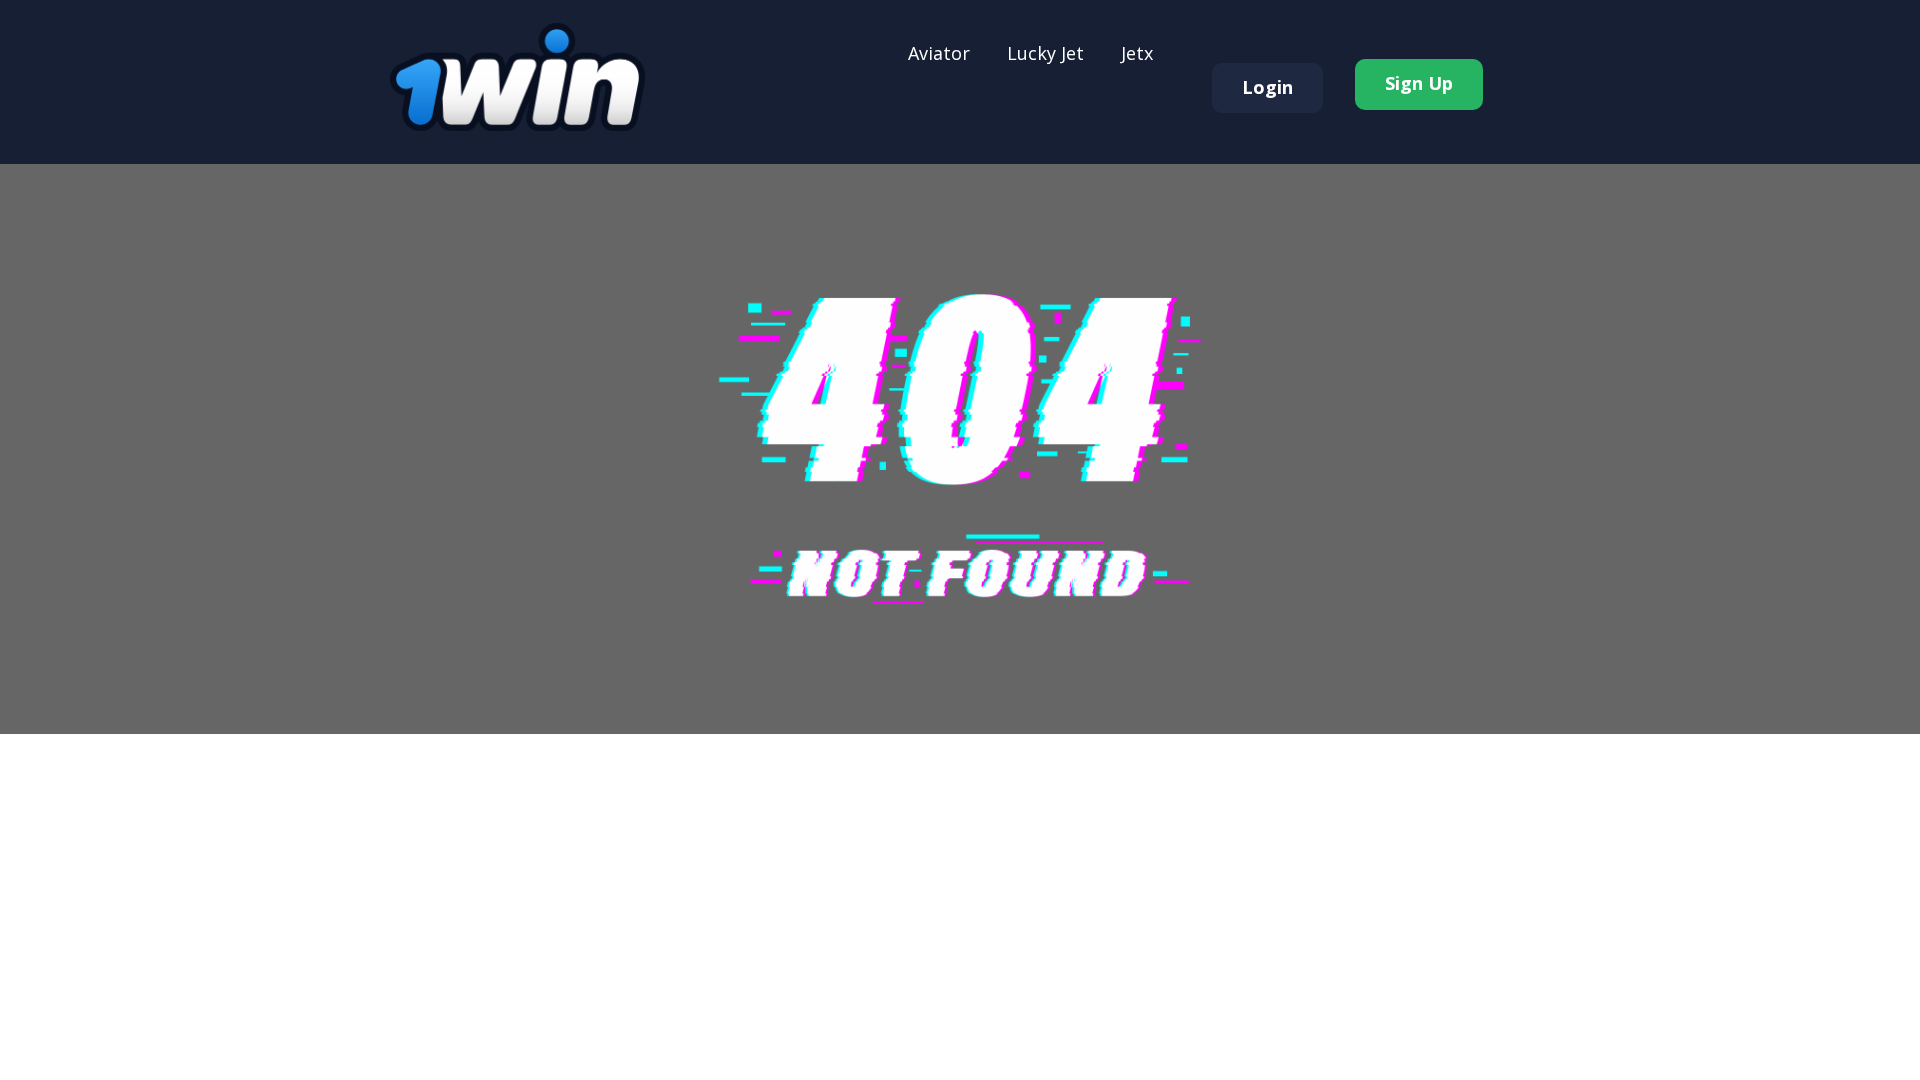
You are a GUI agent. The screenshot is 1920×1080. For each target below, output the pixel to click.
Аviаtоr (939, 53)
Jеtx (1137, 53)
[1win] (517, 77)
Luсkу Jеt (1045, 53)
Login (1267, 87)
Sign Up (1419, 83)
